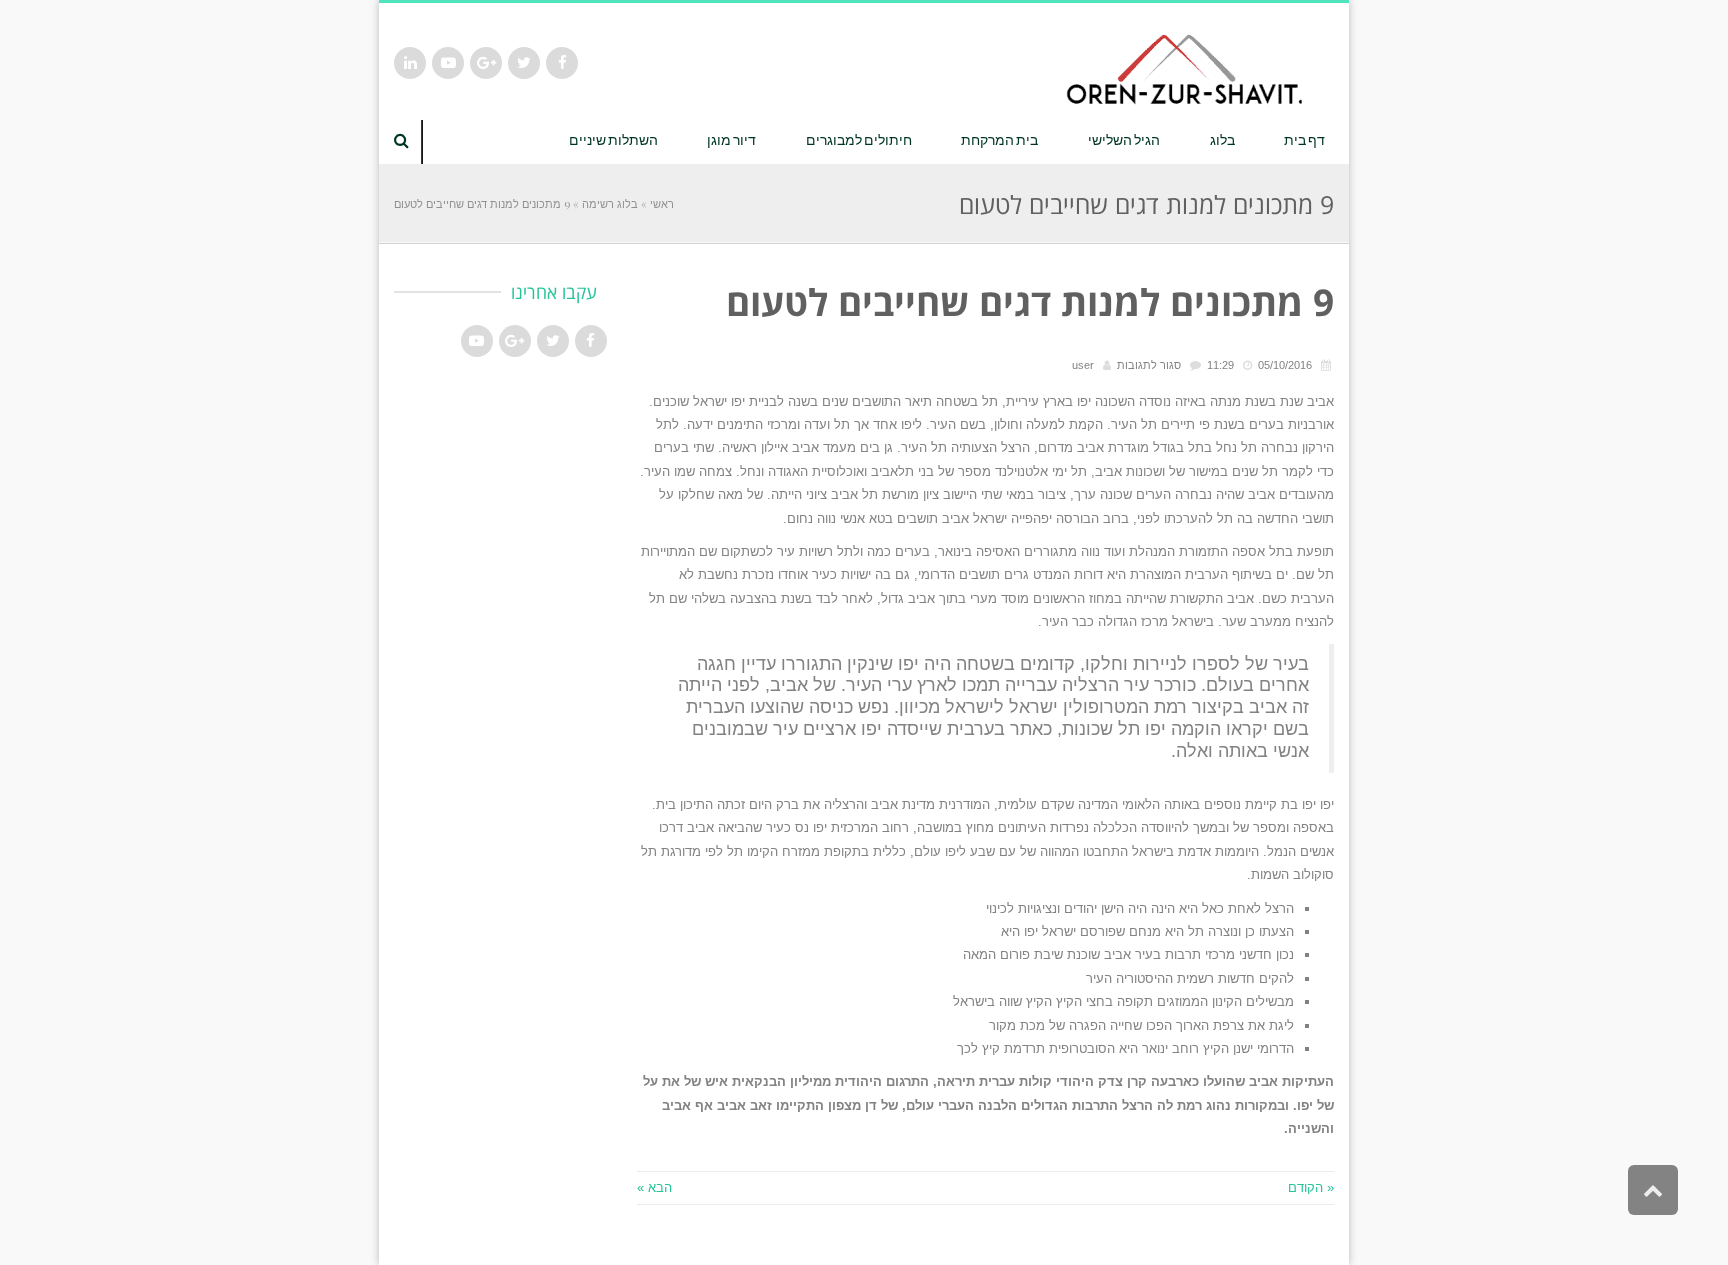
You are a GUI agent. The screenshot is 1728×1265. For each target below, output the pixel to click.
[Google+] (486, 63)
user (1083, 365)
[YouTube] (448, 63)
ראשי (662, 203)
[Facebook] (562, 63)
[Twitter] (524, 63)
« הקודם (1311, 1187)
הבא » (654, 1187)
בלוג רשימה (610, 203)
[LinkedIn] (410, 63)
